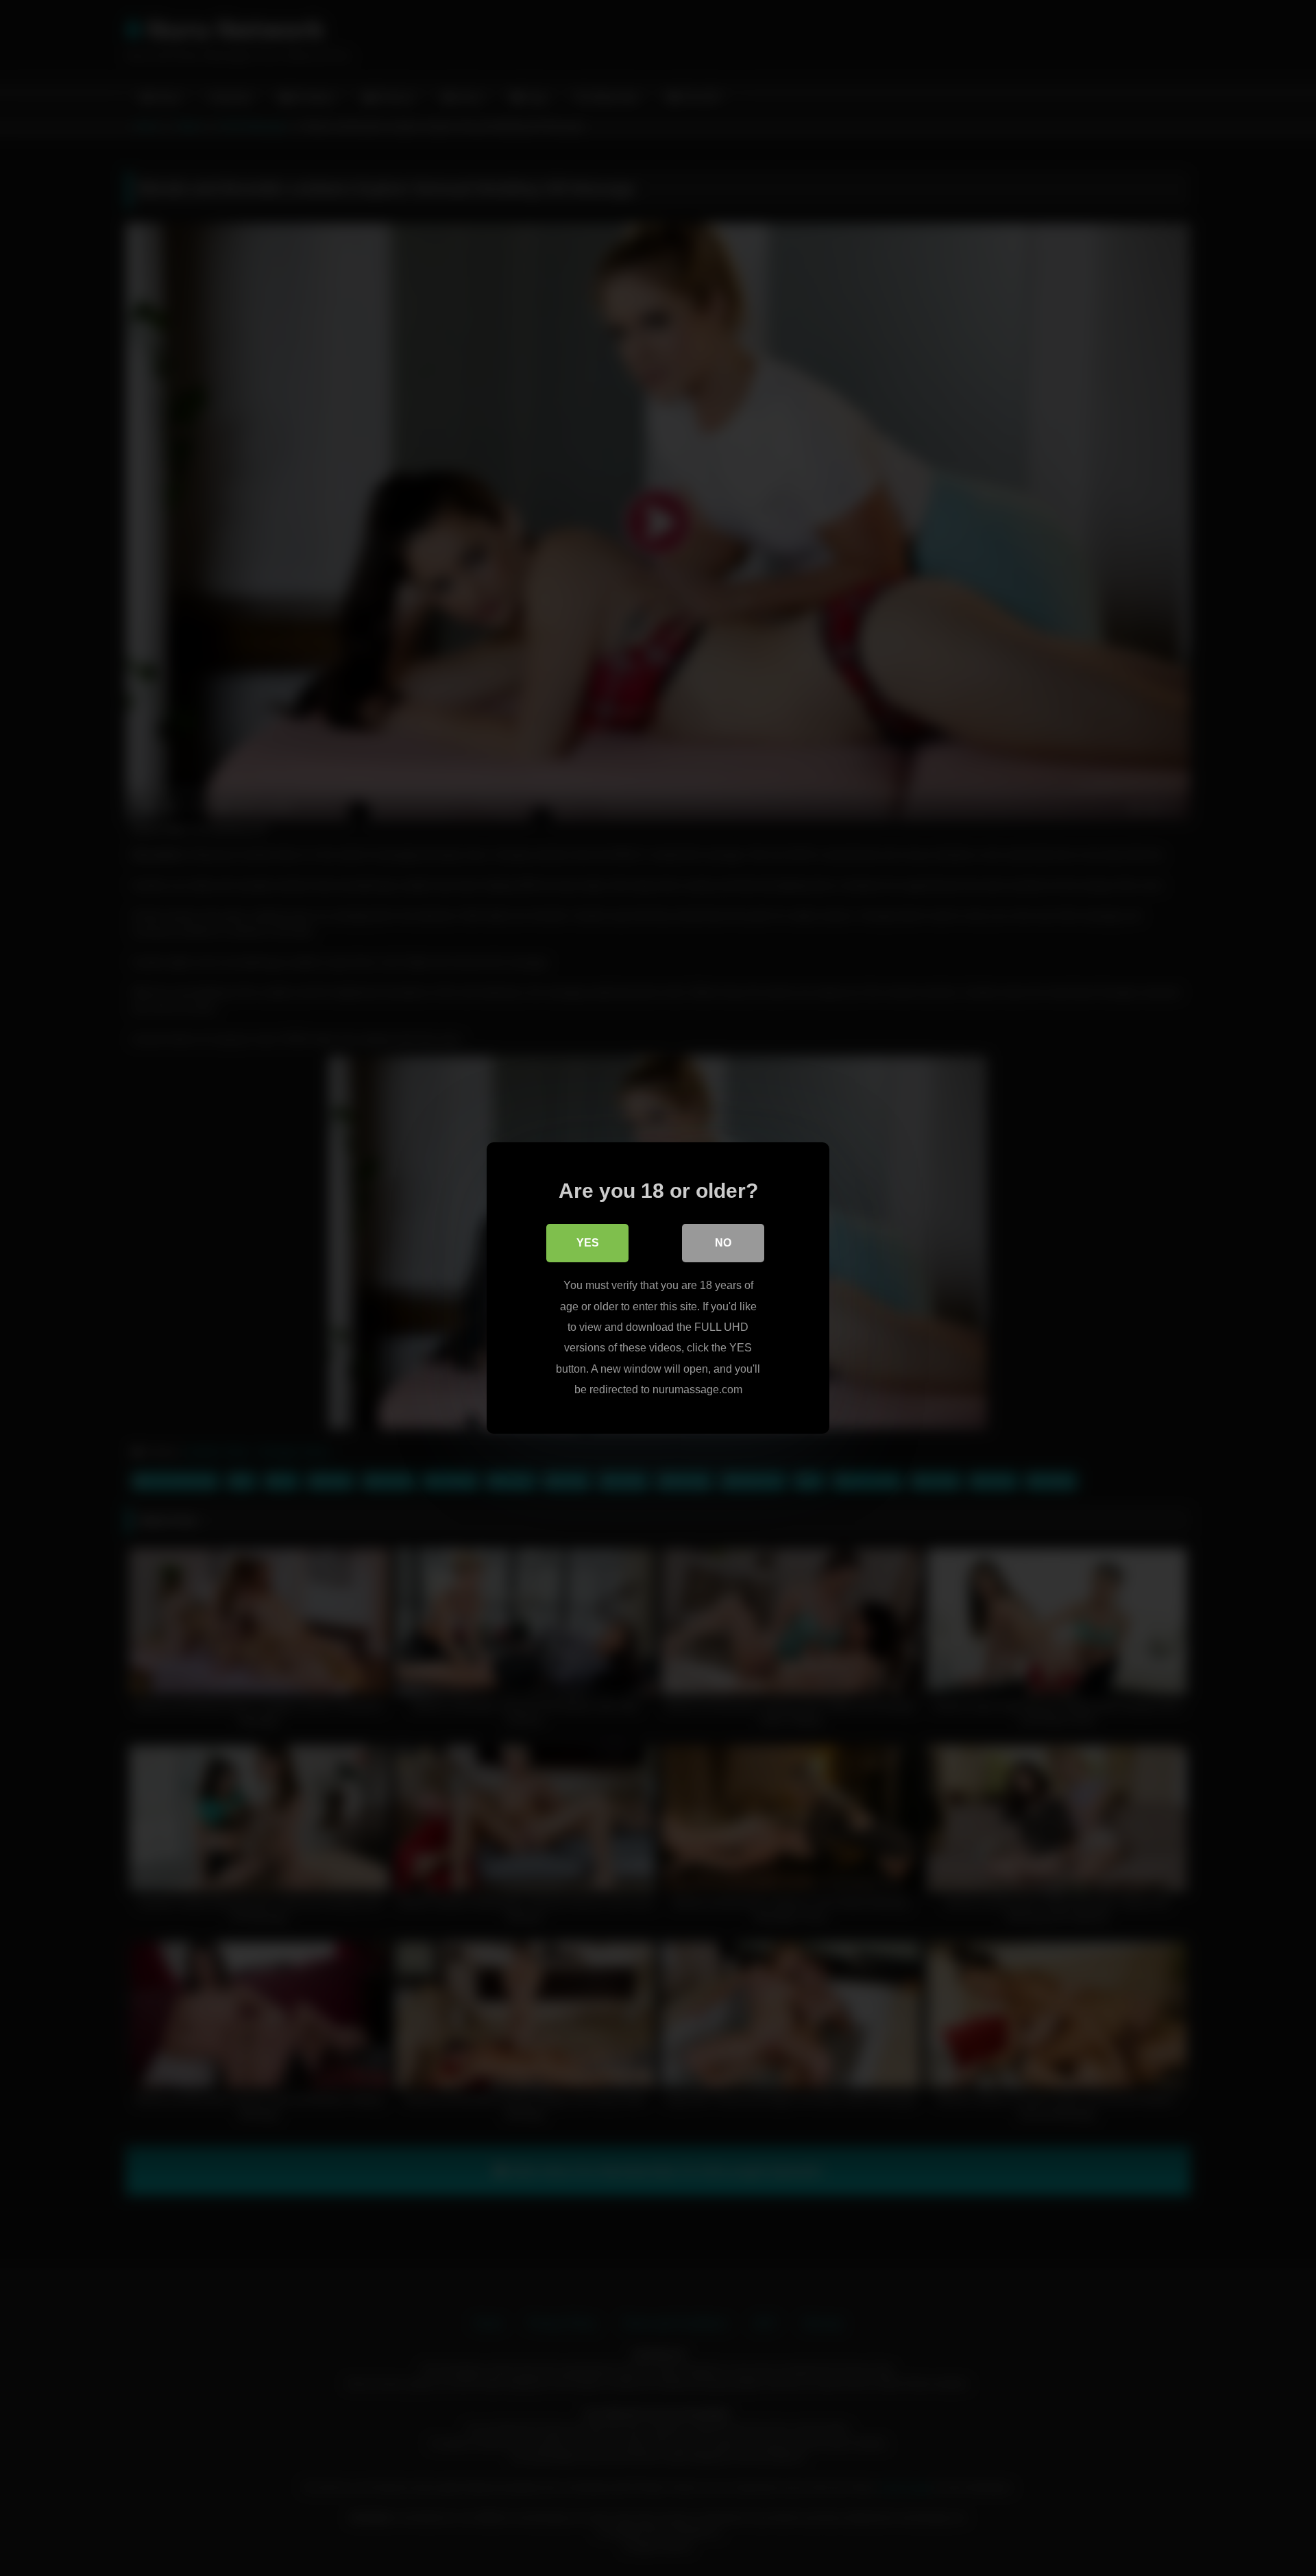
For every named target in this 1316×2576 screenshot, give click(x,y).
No (723, 1243)
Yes (588, 1243)
